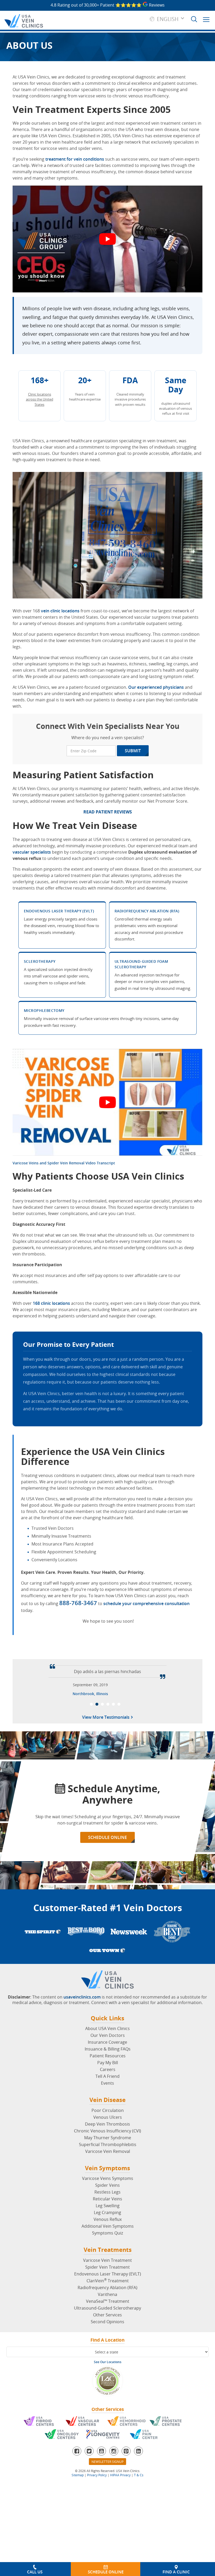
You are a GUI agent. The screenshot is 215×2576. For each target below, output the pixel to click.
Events (107, 2220)
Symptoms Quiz (107, 2370)
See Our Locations (108, 2499)
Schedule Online (107, 1974)
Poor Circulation (108, 2247)
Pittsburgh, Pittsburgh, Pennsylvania (90, 1830)
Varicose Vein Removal (108, 2288)
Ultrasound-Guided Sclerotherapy (107, 2445)
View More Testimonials (106, 1855)
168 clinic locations (51, 1303)
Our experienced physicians (156, 687)
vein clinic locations (60, 611)
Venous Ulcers (108, 2254)
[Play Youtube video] (107, 239)
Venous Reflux (108, 2356)
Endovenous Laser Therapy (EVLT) (59, 911)
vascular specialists (32, 852)
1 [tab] (91, 1841)
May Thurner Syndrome (108, 2275)
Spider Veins (107, 2322)
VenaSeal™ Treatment (108, 2438)
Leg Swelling (108, 2343)
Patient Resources (108, 2193)
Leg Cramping (107, 2349)
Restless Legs (107, 2329)
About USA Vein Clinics (107, 2165)
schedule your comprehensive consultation (146, 1604)
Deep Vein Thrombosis (107, 2261)
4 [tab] (108, 1841)
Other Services (107, 2452)
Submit (133, 751)
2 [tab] (97, 1841)
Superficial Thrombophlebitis (108, 2281)
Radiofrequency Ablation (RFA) (147, 911)
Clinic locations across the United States (40, 399)
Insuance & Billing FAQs (108, 2186)
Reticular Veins (107, 2336)
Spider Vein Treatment (107, 2404)
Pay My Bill (108, 2200)
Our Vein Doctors (108, 2172)
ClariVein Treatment (108, 2418)
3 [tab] (102, 1841)
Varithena (107, 2431)
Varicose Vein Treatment (107, 2397)
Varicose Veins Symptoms (108, 2315)
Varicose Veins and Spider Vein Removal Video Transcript (64, 1163)
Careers (108, 2206)
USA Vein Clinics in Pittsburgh (127, 1770)
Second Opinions (107, 2459)
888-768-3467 (78, 1603)
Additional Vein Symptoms (108, 2363)
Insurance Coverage (107, 2179)
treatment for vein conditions (75, 159)
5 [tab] (113, 1841)
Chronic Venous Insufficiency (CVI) (107, 2268)
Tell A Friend (107, 2213)
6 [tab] (119, 1841)
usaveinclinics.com (82, 2134)
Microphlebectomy (44, 1010)
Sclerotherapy (40, 961)
